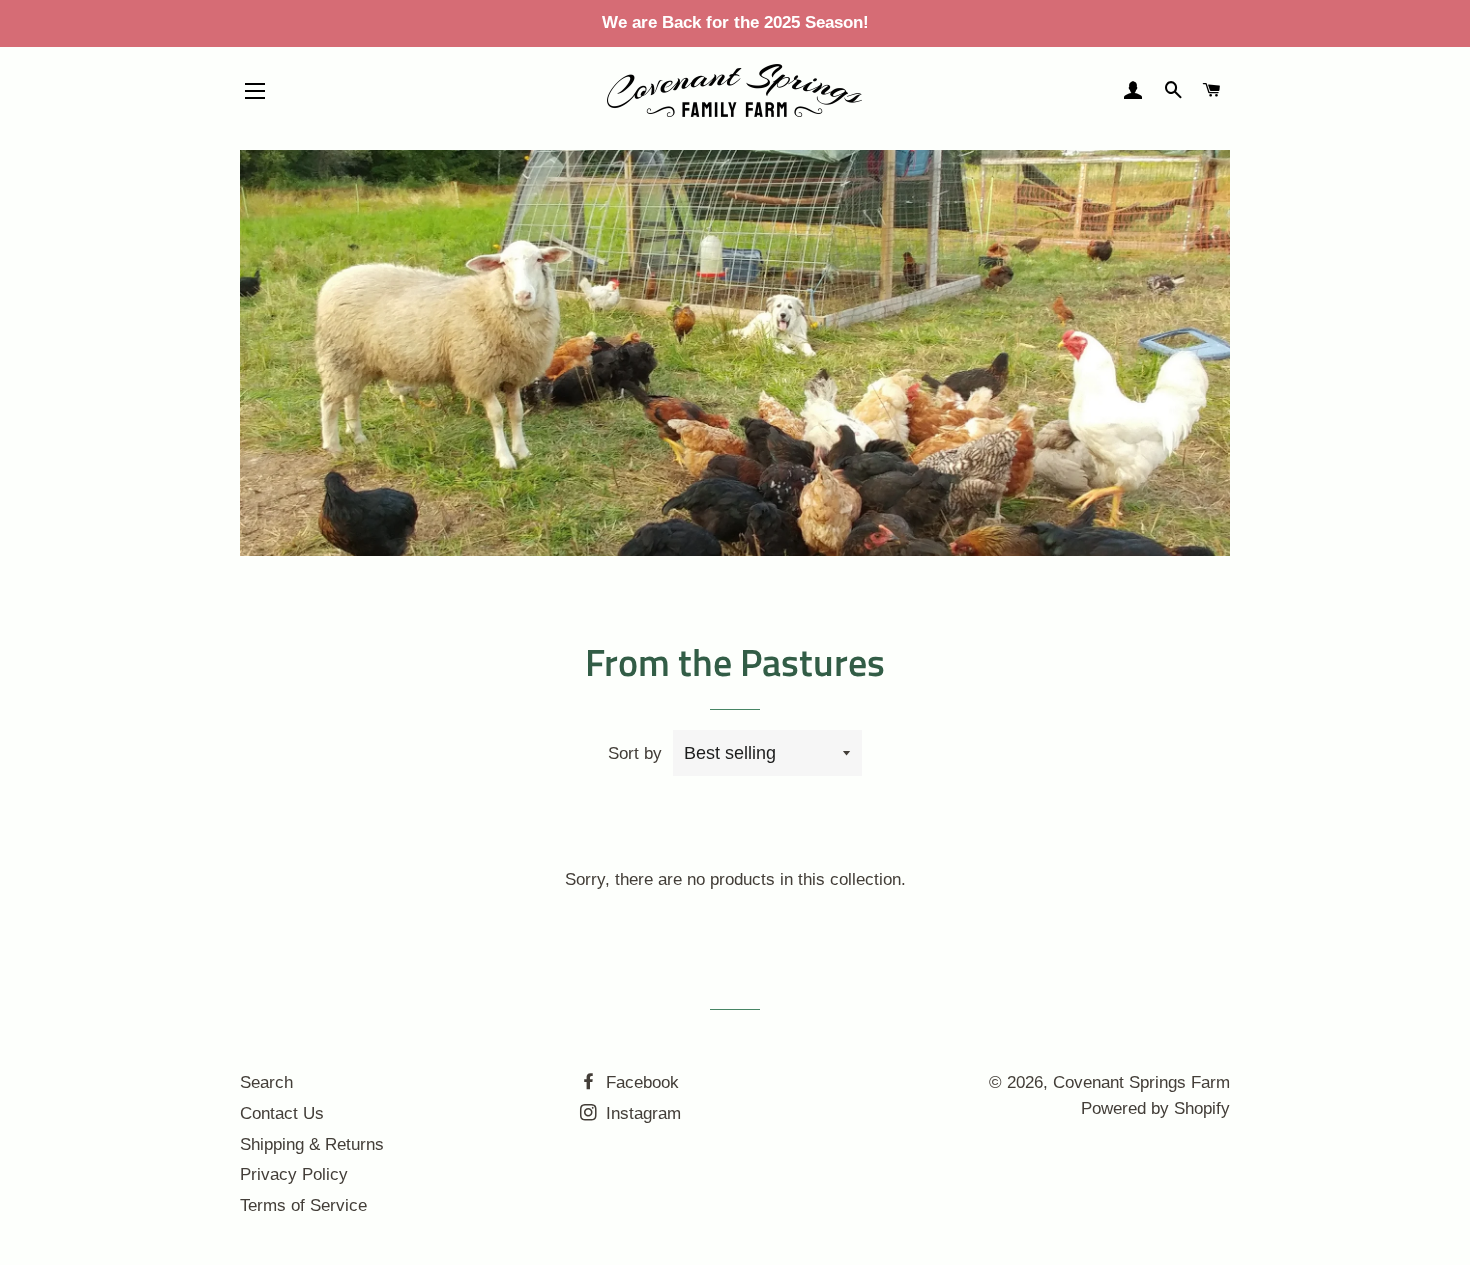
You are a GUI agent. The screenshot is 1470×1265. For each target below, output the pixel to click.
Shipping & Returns (312, 1144)
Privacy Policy (294, 1174)
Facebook (640, 1082)
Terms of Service (303, 1205)
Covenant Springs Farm (1141, 1082)
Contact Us (282, 1113)
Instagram (641, 1113)
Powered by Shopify (1155, 1108)
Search (266, 1082)
